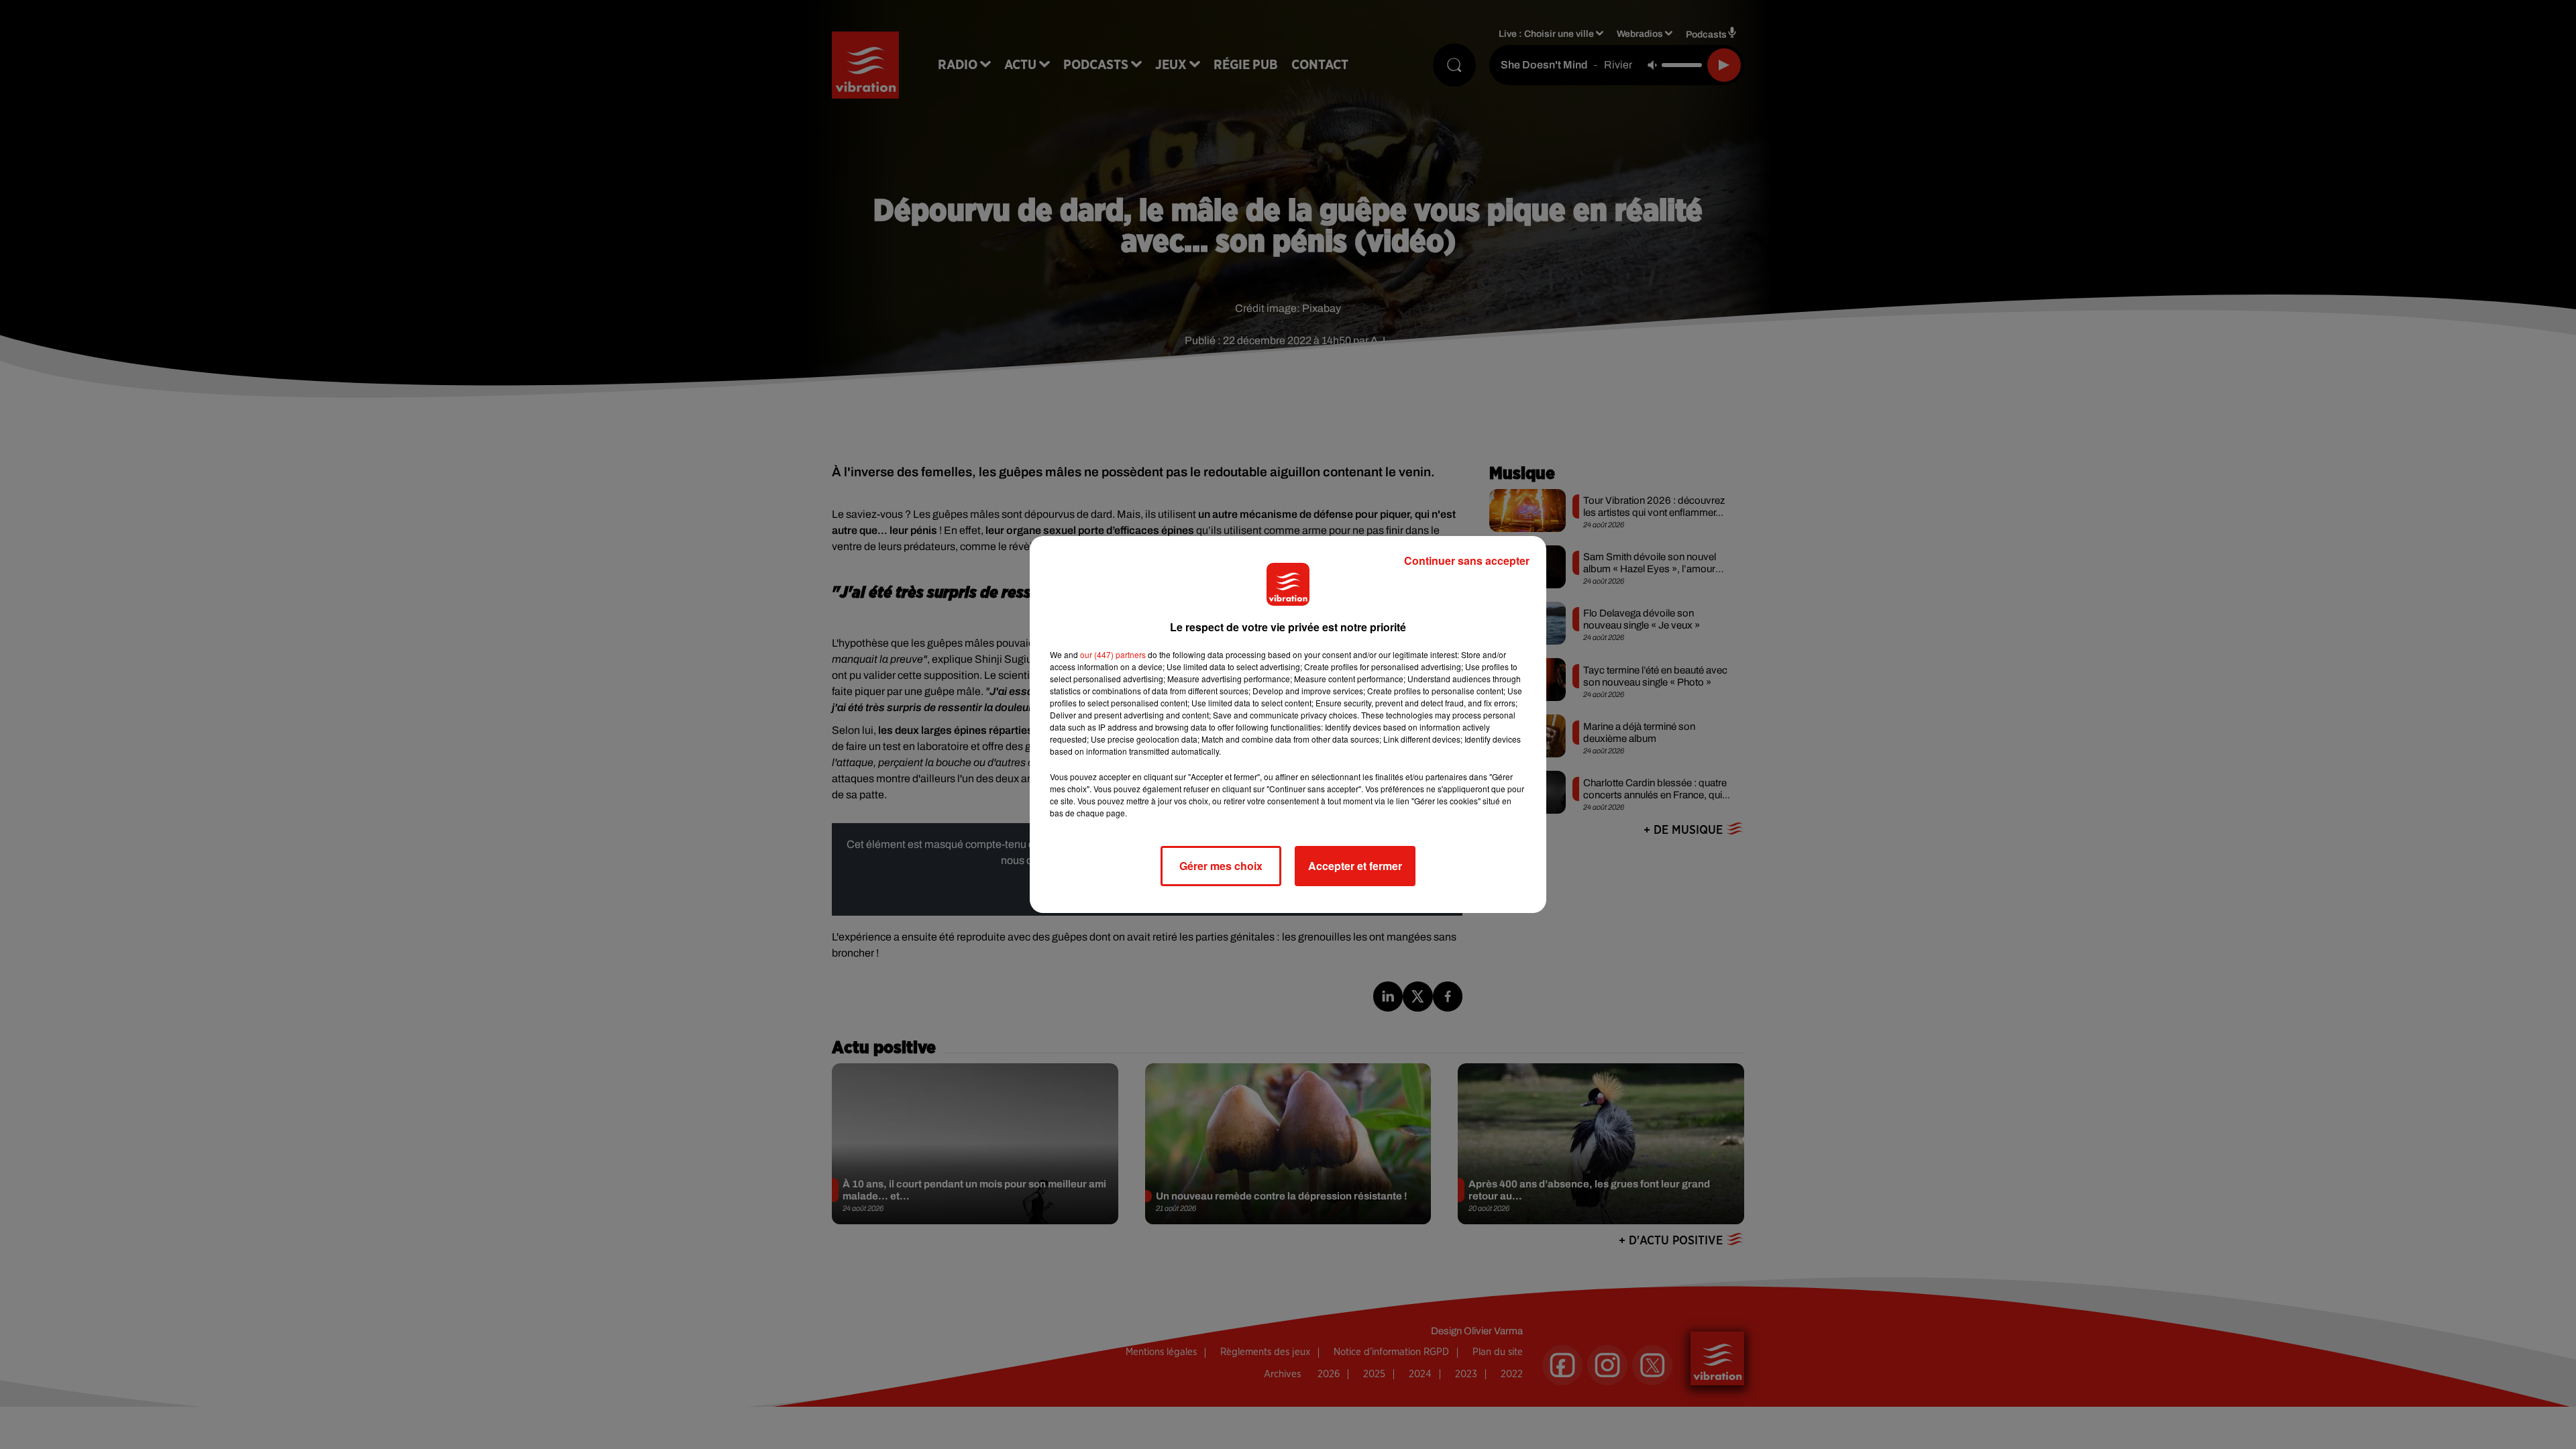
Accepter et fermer (1355, 866)
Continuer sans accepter (1467, 560)
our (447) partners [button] (1113, 654)
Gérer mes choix (1221, 866)
